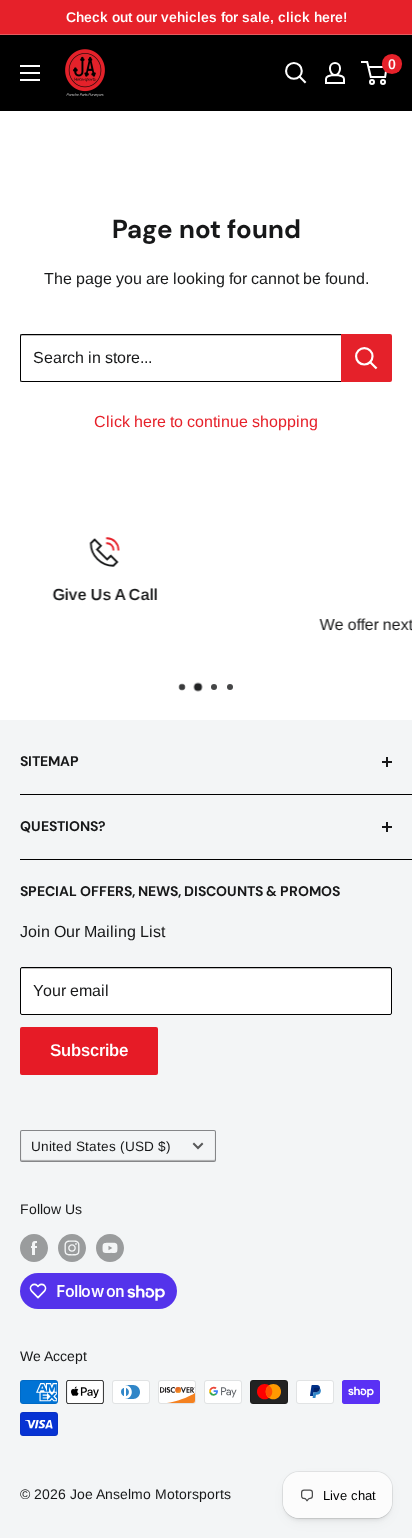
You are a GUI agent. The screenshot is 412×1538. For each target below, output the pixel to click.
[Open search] (296, 73)
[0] (375, 73)
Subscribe (89, 1050)
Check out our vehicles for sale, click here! (206, 17)
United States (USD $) (101, 1146)
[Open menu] (30, 73)
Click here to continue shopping (206, 421)
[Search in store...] (366, 358)
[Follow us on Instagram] (72, 1248)
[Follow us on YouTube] (110, 1248)
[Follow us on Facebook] (34, 1248)
